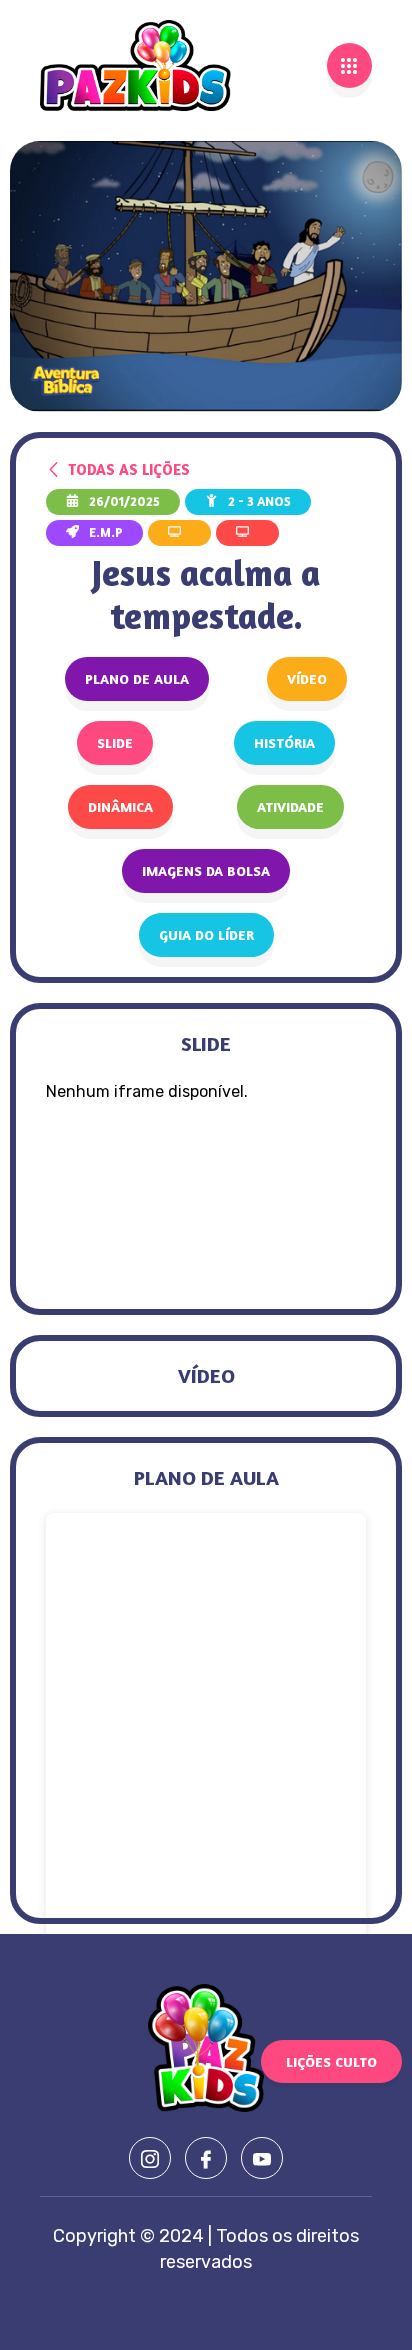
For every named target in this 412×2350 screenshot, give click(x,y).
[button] (307, 679)
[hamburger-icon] (349, 65)
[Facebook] (206, 2158)
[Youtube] (262, 2158)
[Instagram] (150, 2158)
